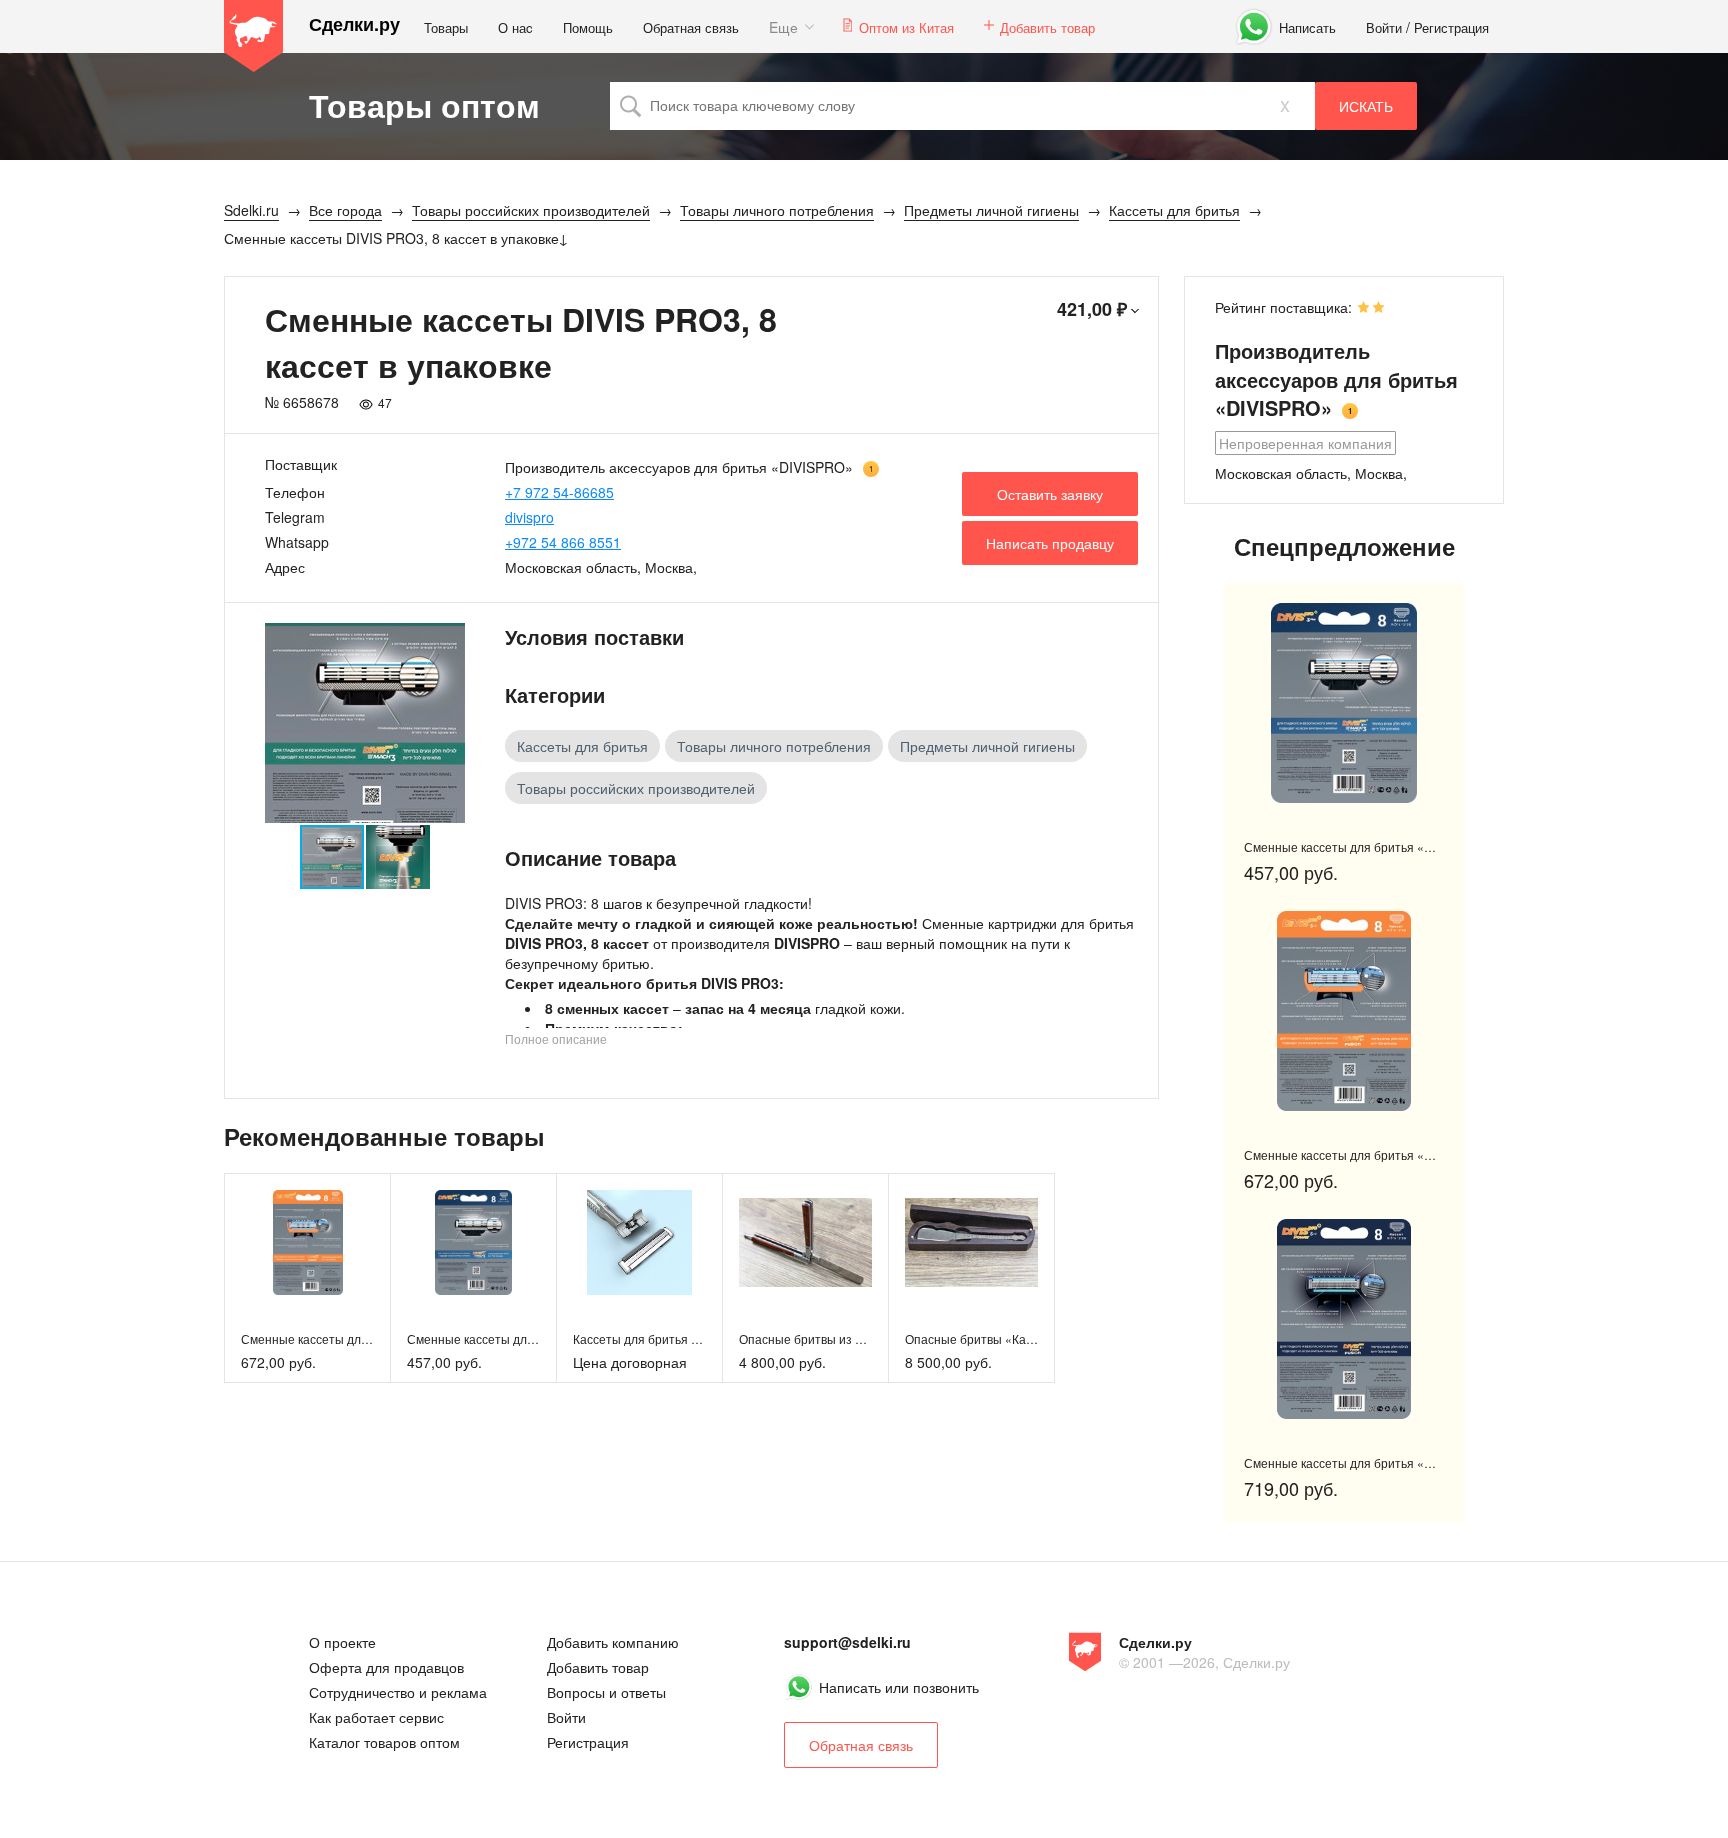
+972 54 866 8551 (563, 542)
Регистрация (1451, 27)
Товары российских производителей (636, 788)
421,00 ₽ (1092, 309)
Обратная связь (691, 27)
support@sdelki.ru (847, 1642)
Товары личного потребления (774, 746)
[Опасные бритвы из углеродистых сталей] (805, 1242)
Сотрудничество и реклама (398, 1692)
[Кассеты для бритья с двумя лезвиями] (639, 1242)
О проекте (342, 1642)
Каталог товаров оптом (384, 1742)
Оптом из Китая (906, 27)
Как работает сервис (376, 1717)
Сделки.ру (354, 24)
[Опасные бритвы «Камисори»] (971, 1242)
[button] (447, 723)
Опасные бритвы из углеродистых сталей (858, 1338)
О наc (515, 27)
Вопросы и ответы (606, 1692)
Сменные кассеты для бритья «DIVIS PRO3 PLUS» (1388, 846)
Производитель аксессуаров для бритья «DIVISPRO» (679, 467)
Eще (783, 27)
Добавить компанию (613, 1642)
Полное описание (556, 1038)
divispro (529, 517)
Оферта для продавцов (386, 1667)
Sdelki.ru (254, 36)
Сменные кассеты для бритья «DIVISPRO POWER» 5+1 (1402, 1462)
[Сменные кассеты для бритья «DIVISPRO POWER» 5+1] (1344, 1319)
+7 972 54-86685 (559, 492)
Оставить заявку (1050, 494)
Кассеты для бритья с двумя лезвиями (682, 1338)
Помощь (588, 27)
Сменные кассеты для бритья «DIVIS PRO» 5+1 (1379, 1154)
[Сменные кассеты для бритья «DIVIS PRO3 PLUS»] (473, 1242)
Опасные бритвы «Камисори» (990, 1338)
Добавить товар (1047, 27)
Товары (446, 27)
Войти (1384, 27)
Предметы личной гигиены (987, 746)
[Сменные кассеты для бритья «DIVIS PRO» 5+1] (307, 1242)
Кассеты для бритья (582, 746)
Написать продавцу (1050, 543)
